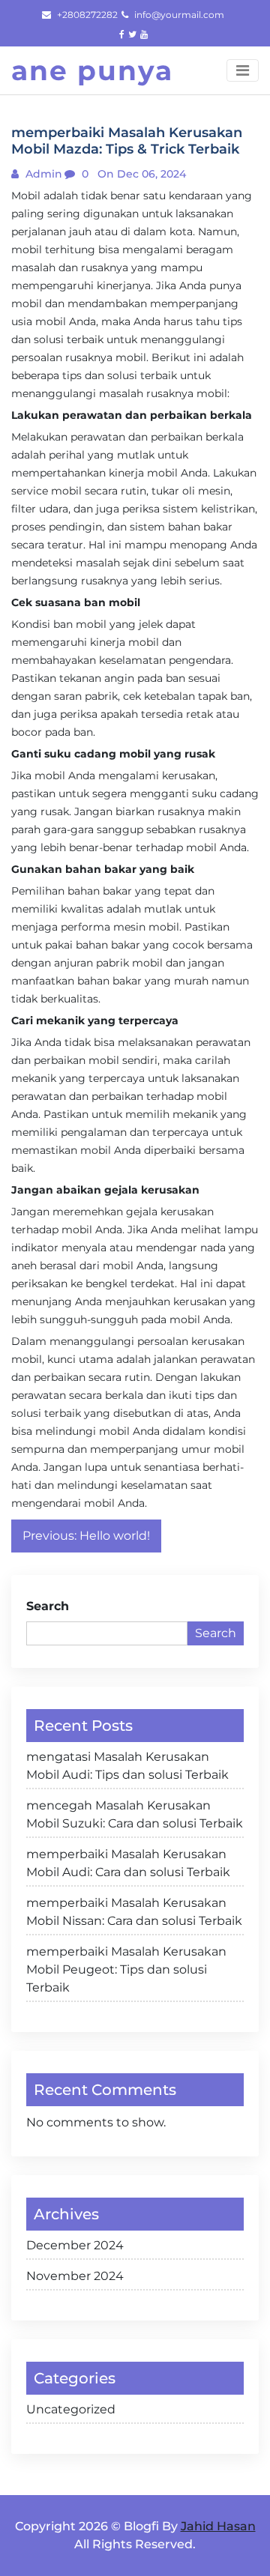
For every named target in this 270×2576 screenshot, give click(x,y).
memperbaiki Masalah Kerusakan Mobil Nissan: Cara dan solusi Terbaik (134, 1912)
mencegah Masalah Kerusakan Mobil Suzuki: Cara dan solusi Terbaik (135, 1814)
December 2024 (75, 2245)
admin (42, 174)
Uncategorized (71, 2409)
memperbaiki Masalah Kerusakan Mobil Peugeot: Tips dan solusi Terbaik (126, 1969)
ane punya (92, 70)
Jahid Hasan (218, 2526)
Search (48, 1606)
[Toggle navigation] (243, 70)
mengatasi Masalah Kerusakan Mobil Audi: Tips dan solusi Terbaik (127, 1766)
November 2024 (75, 2276)
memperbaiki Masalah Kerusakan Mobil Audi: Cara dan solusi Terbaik (128, 1863)
